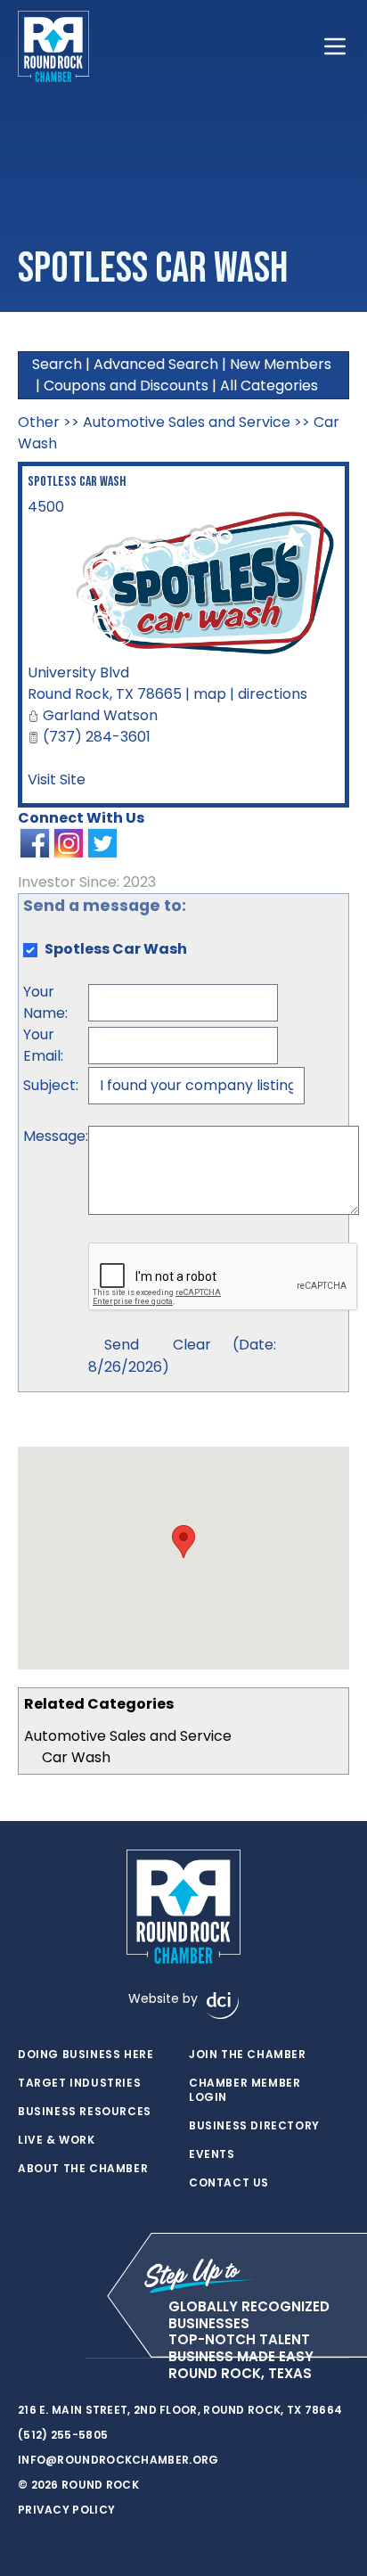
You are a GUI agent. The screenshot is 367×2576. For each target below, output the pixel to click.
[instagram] (62, 2359)
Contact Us (229, 2183)
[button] (183, 1542)
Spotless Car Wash (77, 482)
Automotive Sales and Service (128, 1736)
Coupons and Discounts (126, 386)
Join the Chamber (248, 2055)
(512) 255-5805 (63, 2435)
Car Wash (76, 1757)
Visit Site (57, 779)
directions (273, 694)
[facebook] (27, 2359)
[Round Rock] (53, 46)
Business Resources (85, 2112)
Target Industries (79, 2083)
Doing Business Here (86, 2055)
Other (39, 422)
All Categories (269, 386)
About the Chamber (83, 2169)
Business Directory (254, 2126)
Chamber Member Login (245, 2090)
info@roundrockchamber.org (118, 2460)
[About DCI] (223, 2006)
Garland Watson (100, 715)
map (210, 694)
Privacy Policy (66, 2510)
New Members (281, 364)
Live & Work (57, 2140)
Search (57, 364)
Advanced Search (156, 364)
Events (212, 2154)
